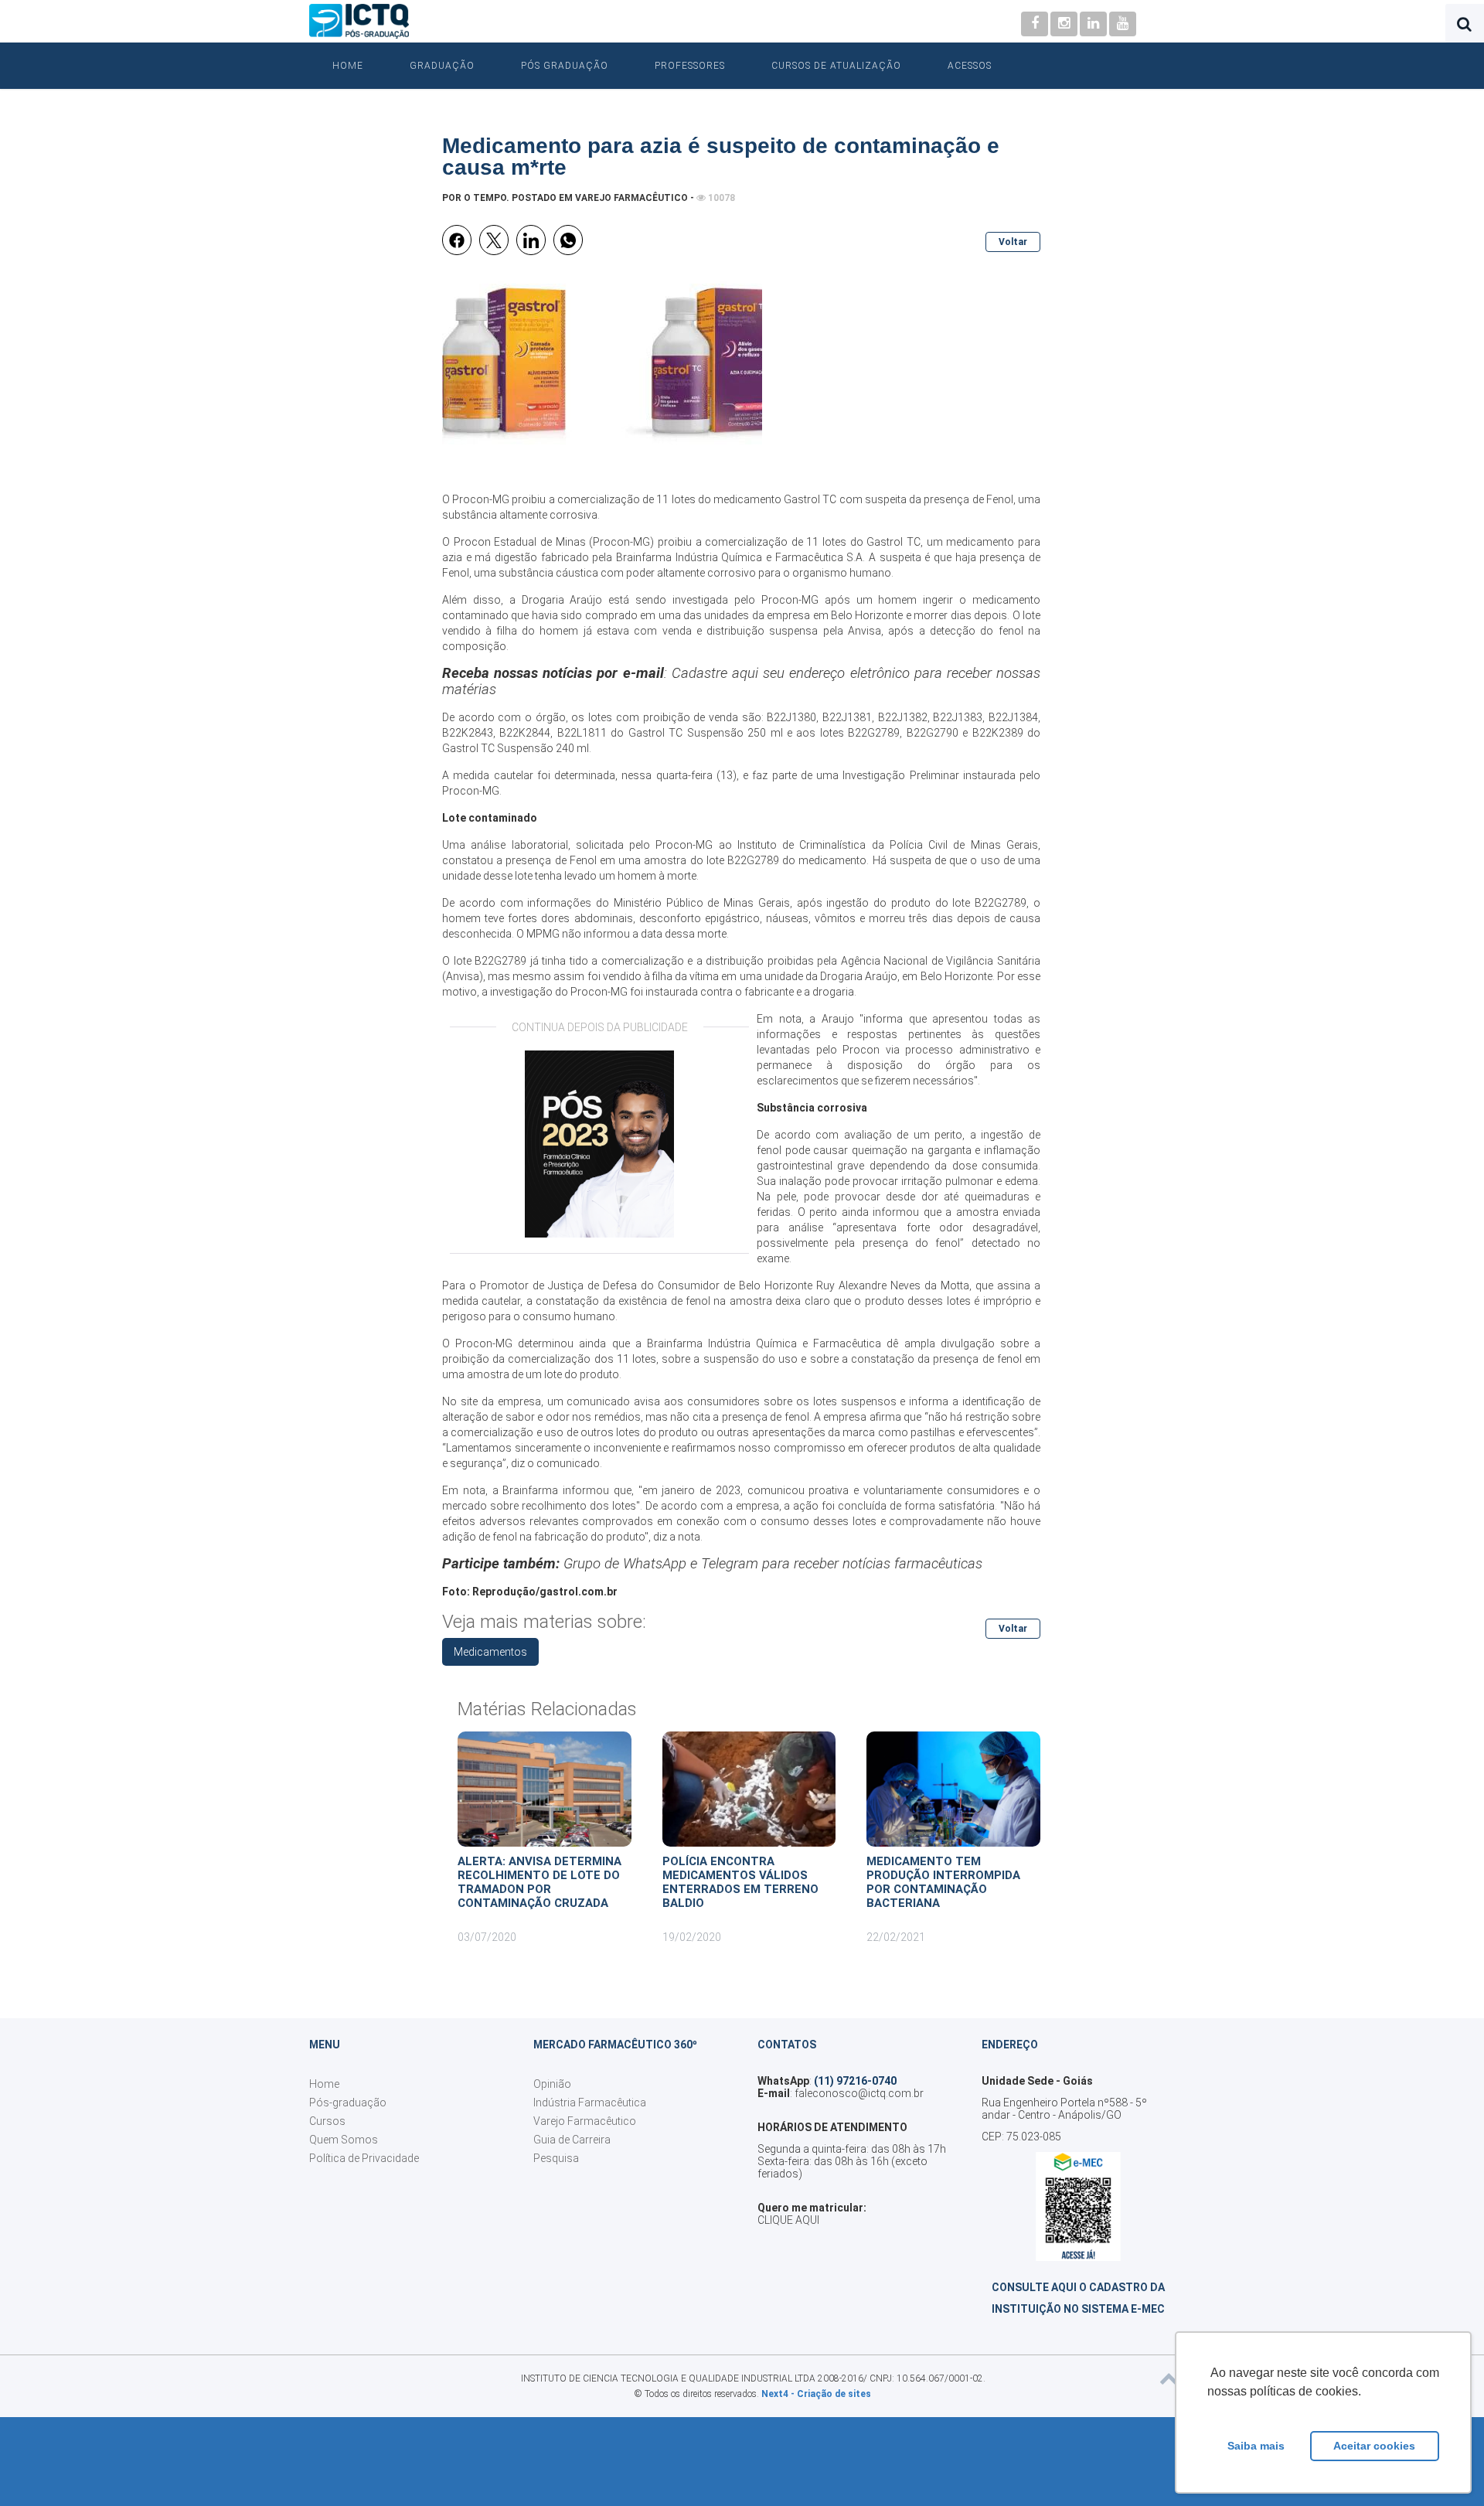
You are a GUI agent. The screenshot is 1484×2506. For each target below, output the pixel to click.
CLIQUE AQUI (788, 2220)
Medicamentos (490, 1652)
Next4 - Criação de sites (816, 2394)
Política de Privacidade (364, 2158)
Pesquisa (556, 2158)
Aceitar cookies (1374, 2446)
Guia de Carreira (572, 2140)
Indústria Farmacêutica (590, 2103)
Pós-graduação (348, 2103)
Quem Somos (344, 2140)
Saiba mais (1256, 2446)
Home (348, 66)
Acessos (970, 66)
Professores (690, 66)
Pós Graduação (565, 66)
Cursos (327, 2121)
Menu (325, 2045)
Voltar (1013, 242)
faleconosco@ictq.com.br (859, 2093)
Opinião (552, 2084)
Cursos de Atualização (836, 66)
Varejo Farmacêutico (631, 198)
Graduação (442, 66)
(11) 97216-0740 (855, 2081)
